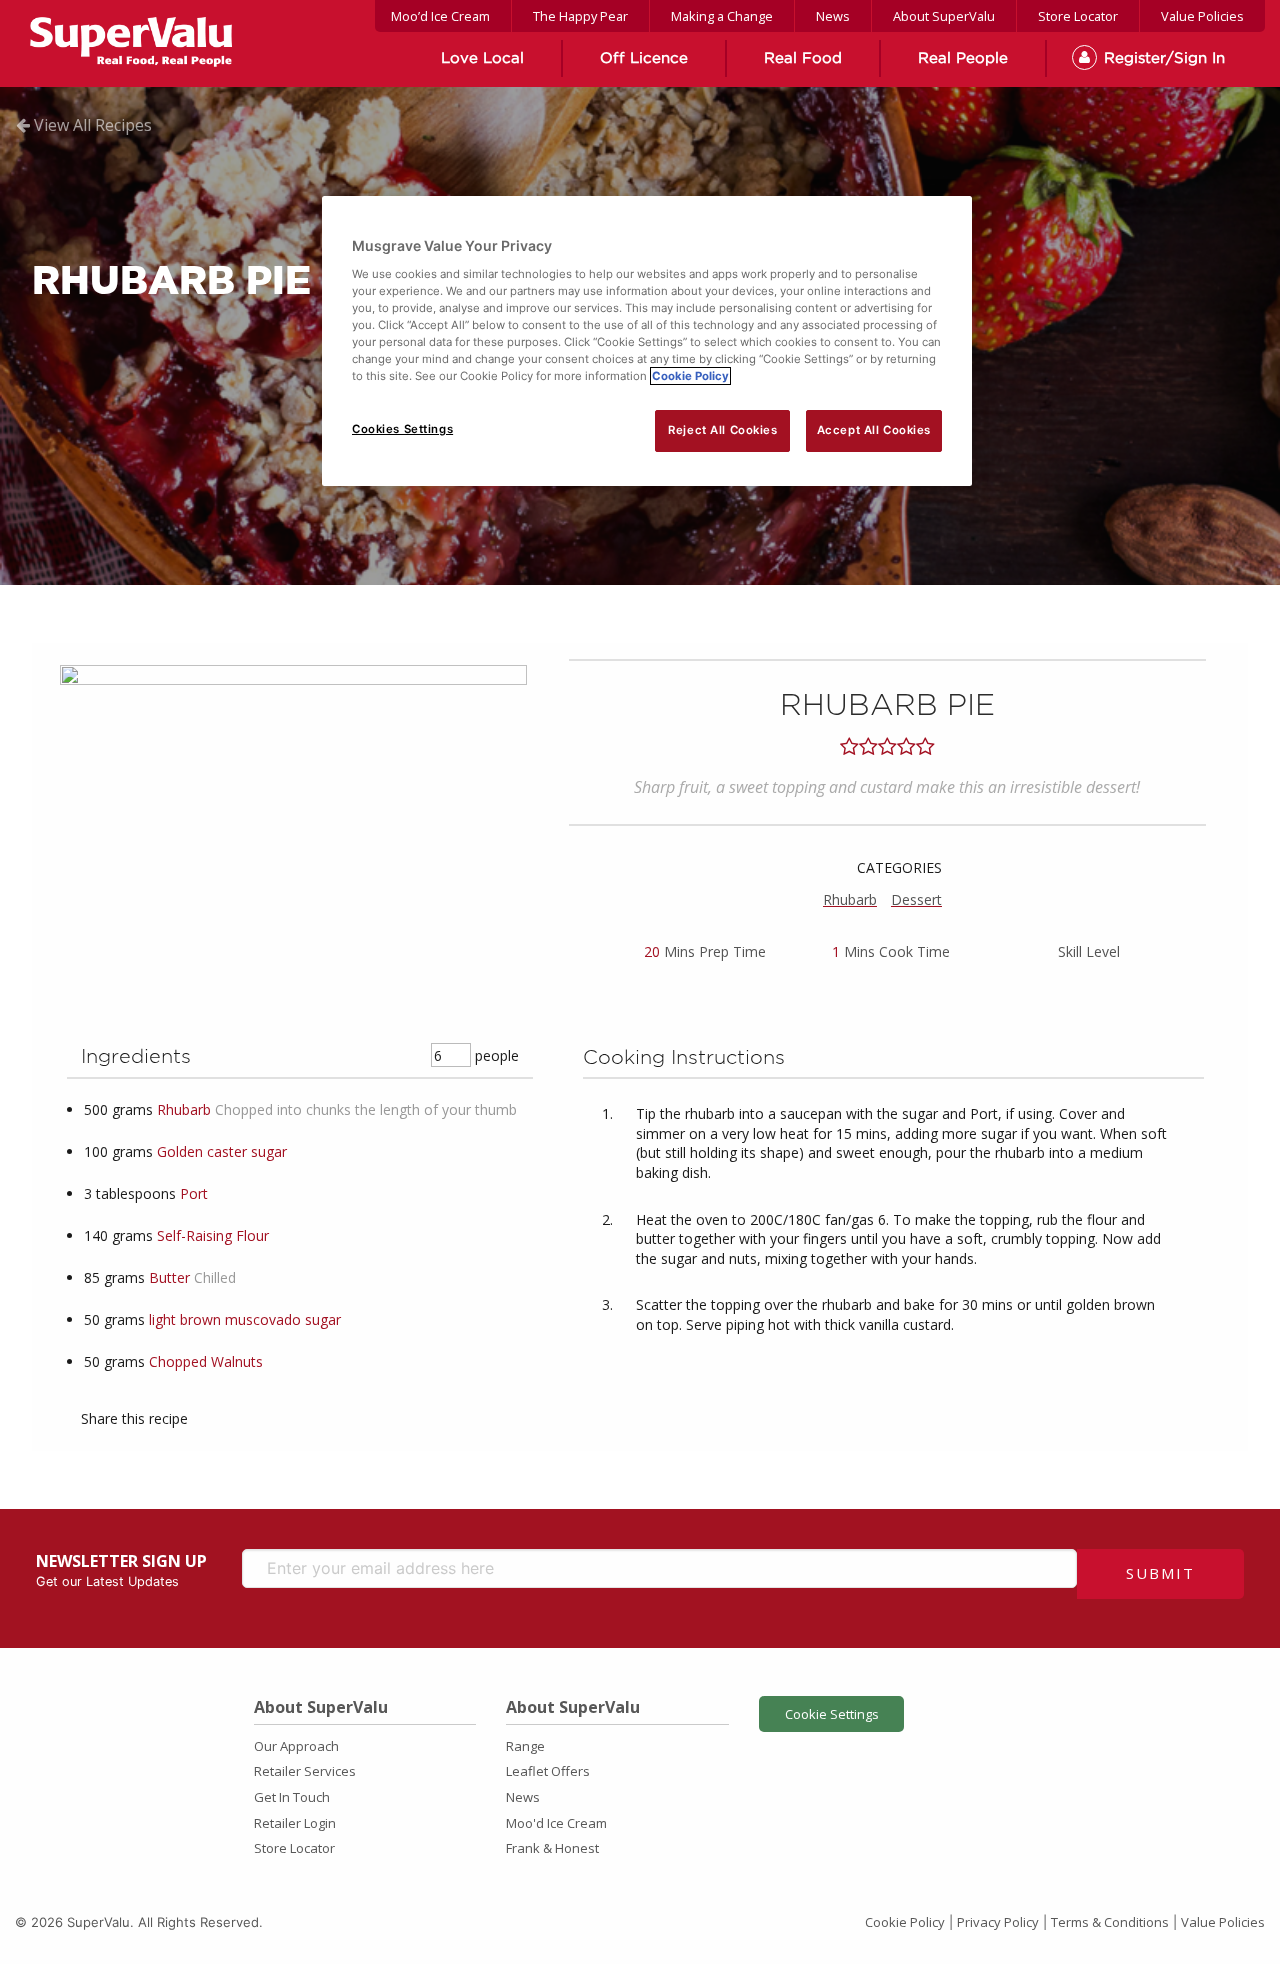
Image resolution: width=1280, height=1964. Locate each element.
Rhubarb (850, 899)
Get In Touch (292, 1797)
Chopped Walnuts (206, 1361)
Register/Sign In (1164, 58)
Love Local (482, 58)
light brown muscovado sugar (245, 1319)
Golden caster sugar (222, 1151)
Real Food (803, 58)
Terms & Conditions (1110, 1922)
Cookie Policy (905, 1922)
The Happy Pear (580, 16)
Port (194, 1193)
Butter (169, 1277)
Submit (1160, 1573)
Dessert (916, 899)
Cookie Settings (832, 1714)
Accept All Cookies (874, 430)
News (833, 16)
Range (525, 1746)
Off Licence (644, 58)
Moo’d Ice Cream (440, 16)
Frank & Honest (552, 1848)
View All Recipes (91, 125)
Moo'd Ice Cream (556, 1823)
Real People (963, 58)
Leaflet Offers (548, 1771)
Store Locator (1078, 16)
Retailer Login (295, 1823)
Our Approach (296, 1746)
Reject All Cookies (722, 430)
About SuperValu (944, 16)
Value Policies (1202, 16)
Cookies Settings (402, 429)
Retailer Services (305, 1771)
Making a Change (722, 16)
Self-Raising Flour (213, 1235)
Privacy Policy (998, 1922)
